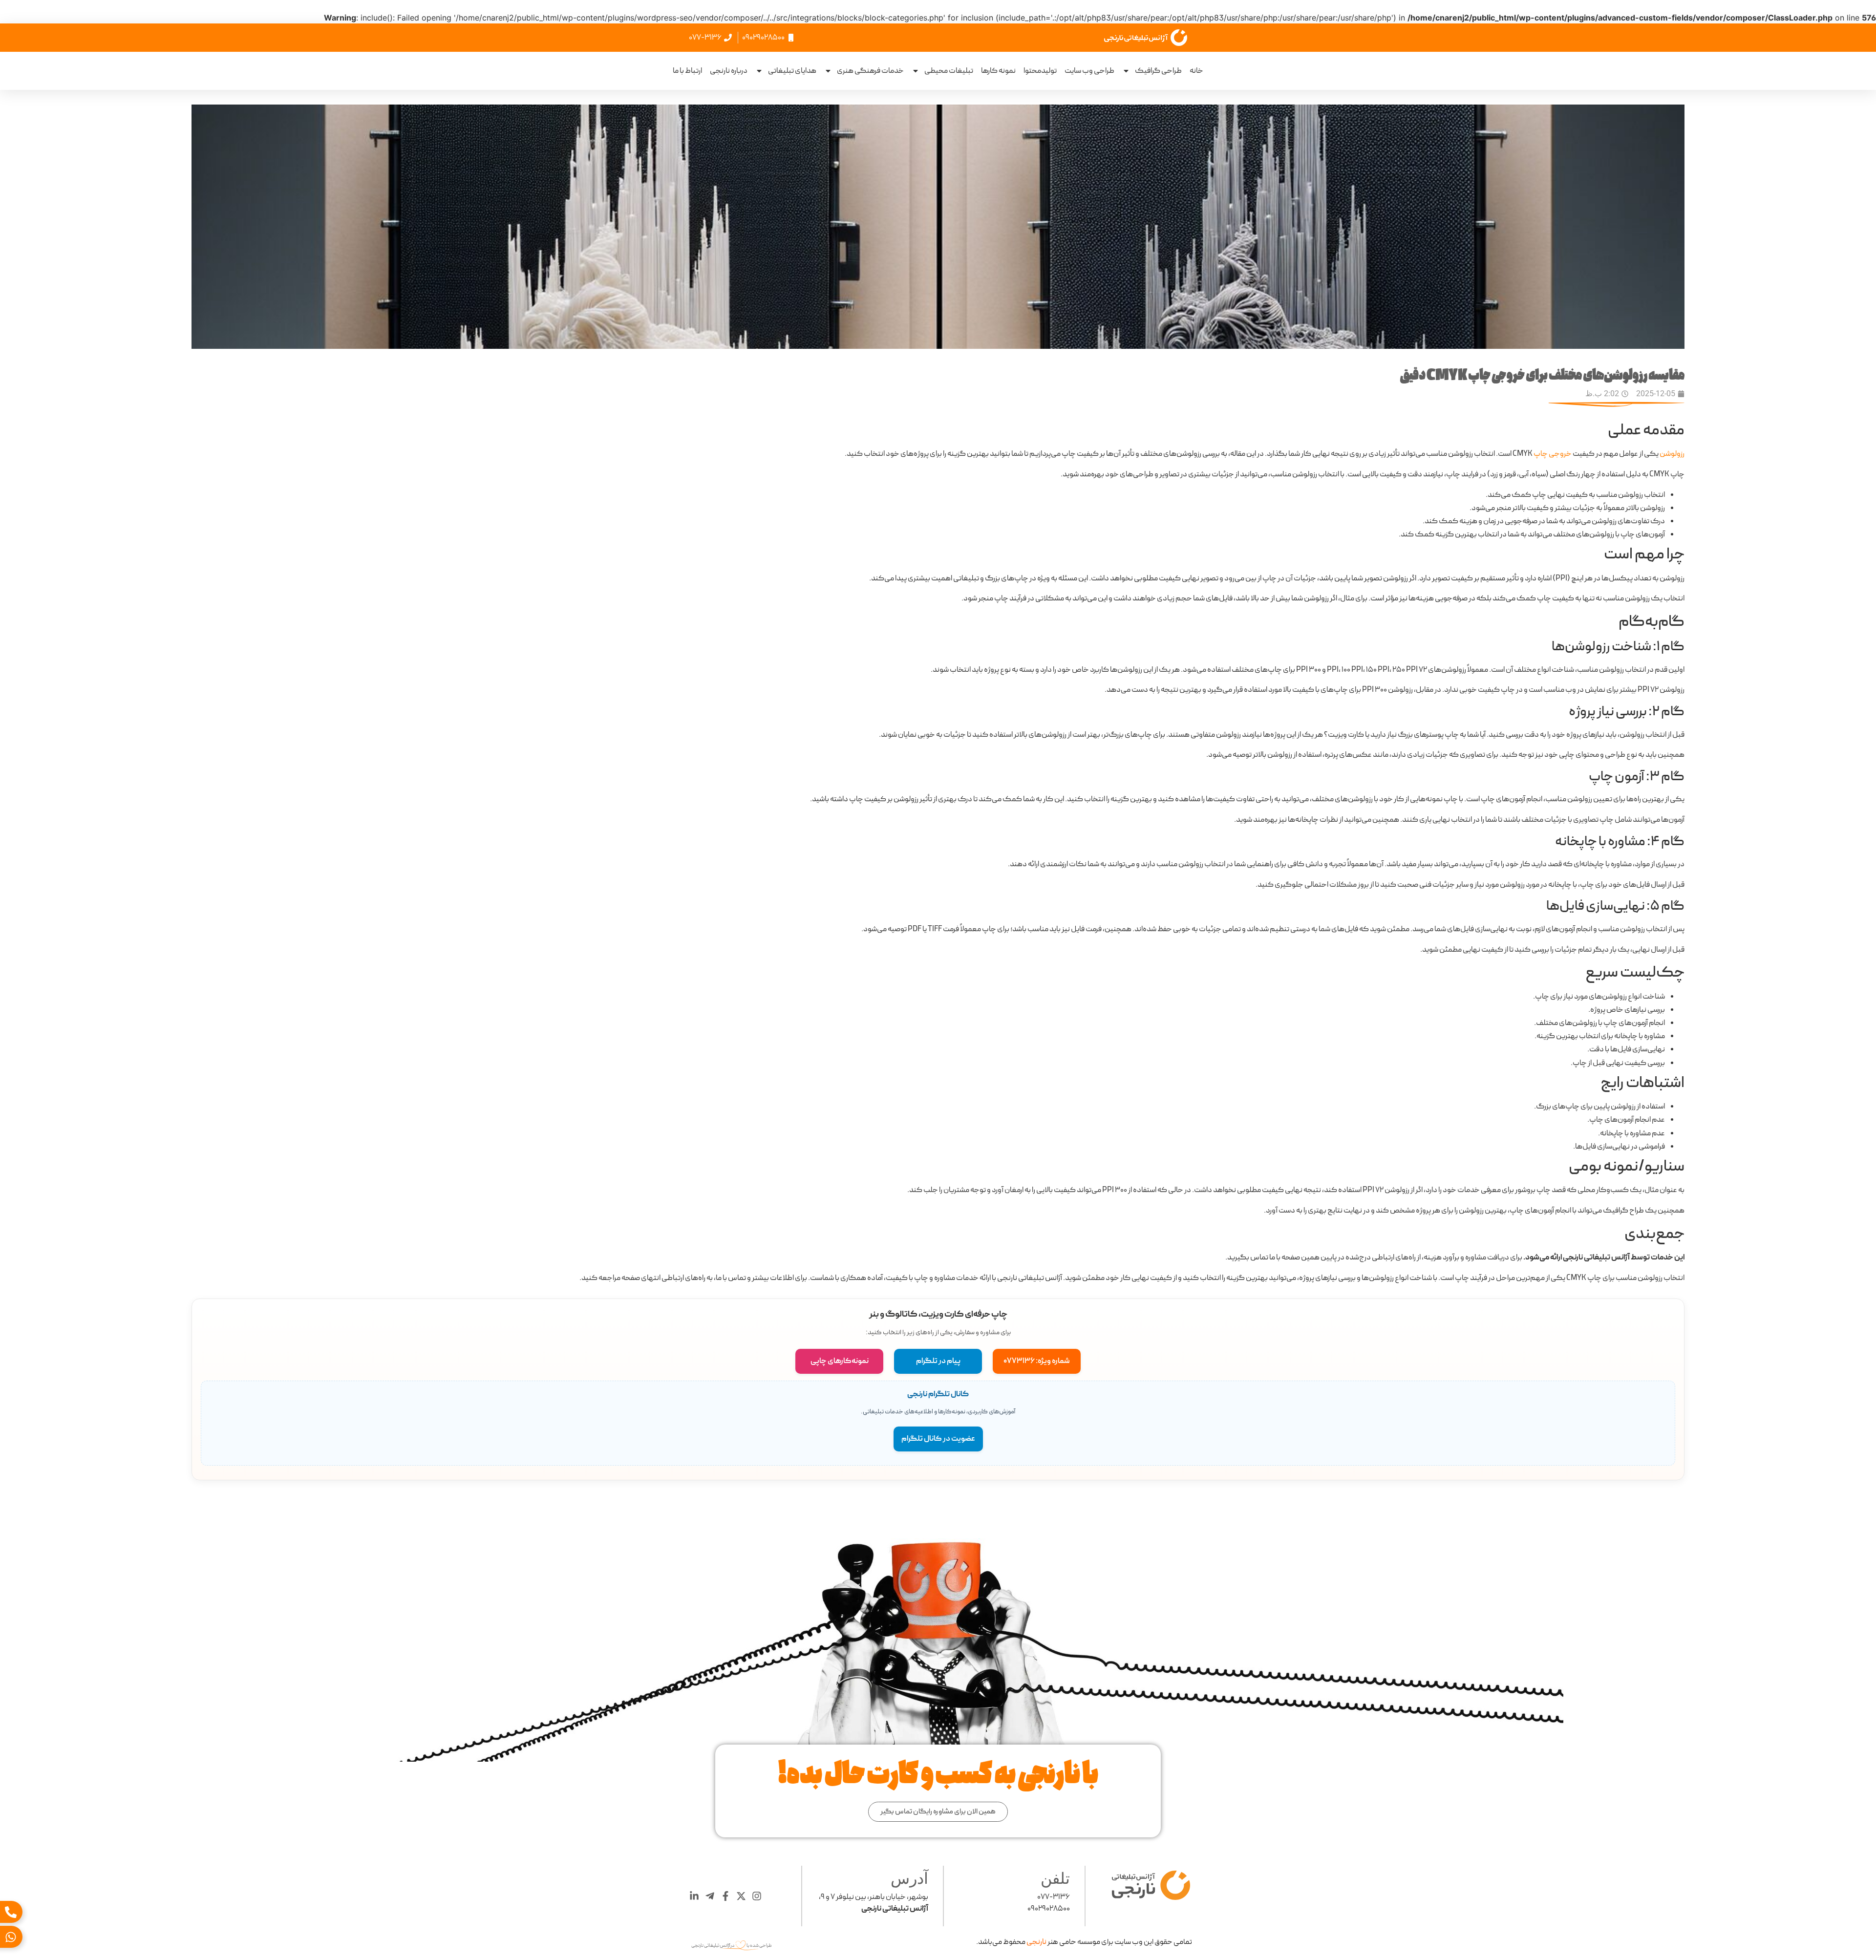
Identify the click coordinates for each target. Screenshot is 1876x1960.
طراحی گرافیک (1158, 71)
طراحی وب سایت (1089, 71)
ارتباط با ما (687, 71)
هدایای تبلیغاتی (792, 71)
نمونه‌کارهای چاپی (840, 1361)
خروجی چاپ (1553, 454)
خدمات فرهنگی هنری (870, 71)
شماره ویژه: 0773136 (1037, 1361)
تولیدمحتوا (1040, 71)
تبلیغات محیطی (949, 71)
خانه (1196, 71)
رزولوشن (1672, 454)
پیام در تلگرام (938, 1361)
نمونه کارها (998, 71)
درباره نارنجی (729, 71)
